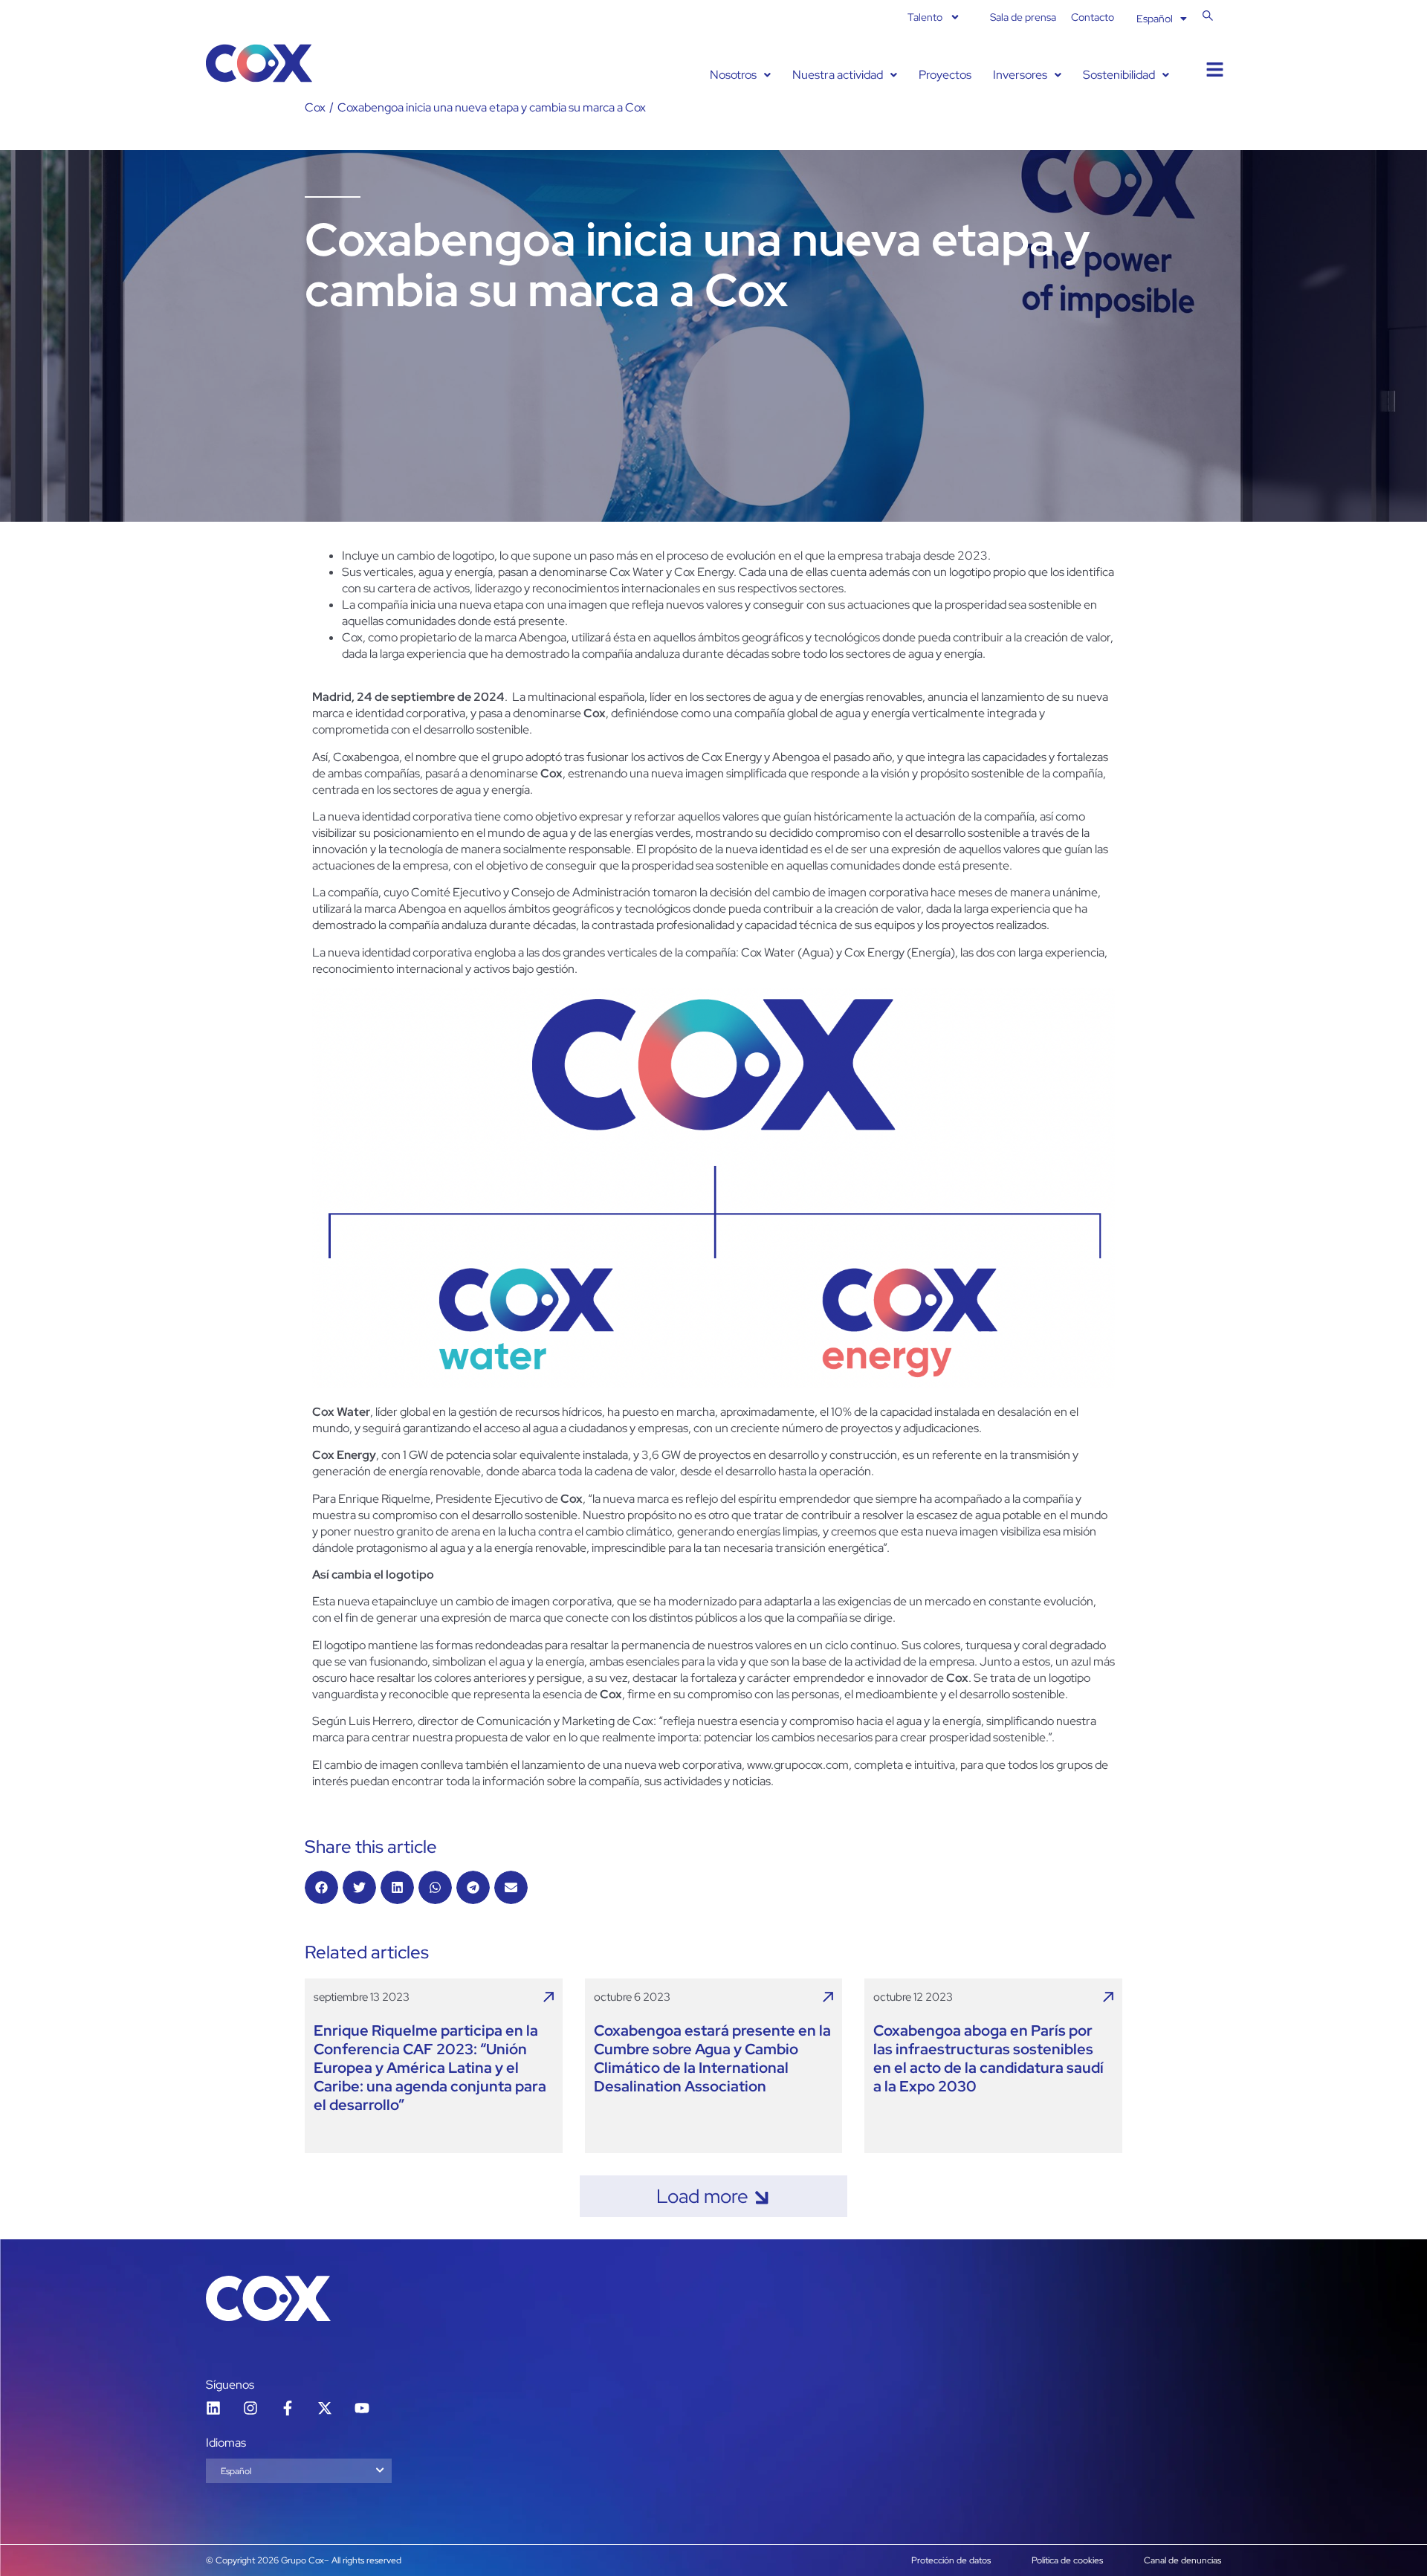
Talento (925, 17)
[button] (740, 75)
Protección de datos (951, 2560)
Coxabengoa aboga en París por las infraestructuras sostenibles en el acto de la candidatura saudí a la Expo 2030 (988, 2059)
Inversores (1020, 75)
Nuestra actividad (838, 75)
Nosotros (733, 75)
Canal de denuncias (1182, 2560)
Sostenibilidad (1119, 75)
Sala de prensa (1023, 17)
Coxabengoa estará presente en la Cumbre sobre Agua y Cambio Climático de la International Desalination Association (712, 2059)
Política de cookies (1067, 2560)
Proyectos (945, 75)
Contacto (1093, 17)
